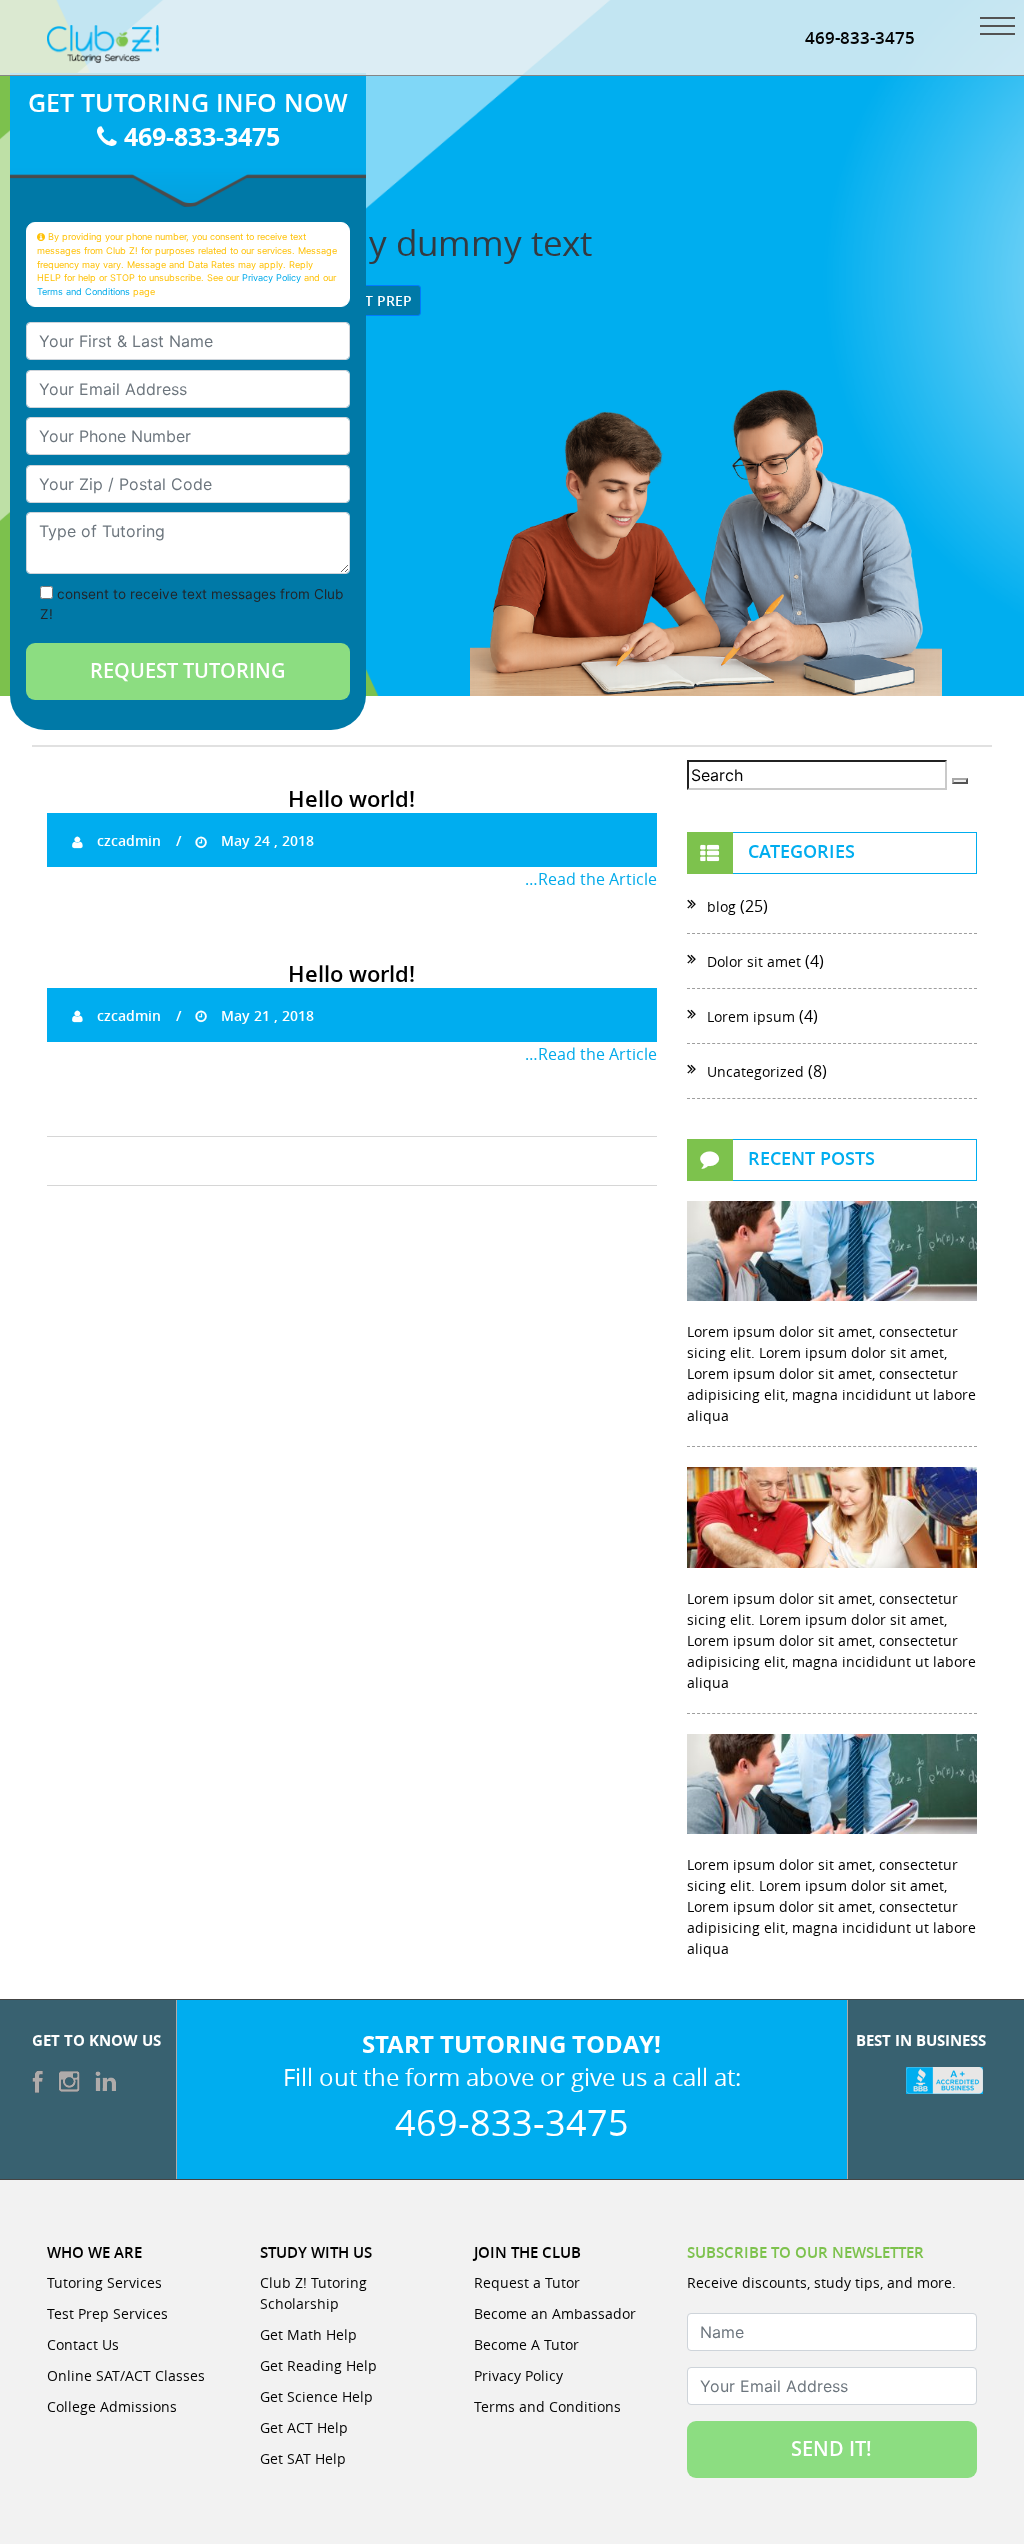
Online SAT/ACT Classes (126, 2375)
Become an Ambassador (555, 2313)
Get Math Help (308, 2334)
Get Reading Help (318, 2365)
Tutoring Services (104, 2282)
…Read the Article (591, 879)
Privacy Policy (271, 277)
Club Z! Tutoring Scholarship (313, 2293)
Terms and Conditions (83, 291)
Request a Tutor (527, 2282)
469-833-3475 (860, 37)
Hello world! (351, 799)
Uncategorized (755, 1071)
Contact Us (83, 2344)
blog (721, 906)
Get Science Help (316, 2396)
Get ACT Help (304, 2427)
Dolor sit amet (754, 961)
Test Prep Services (107, 2313)
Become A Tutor (526, 2344)
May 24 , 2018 (265, 840)
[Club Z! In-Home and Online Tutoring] (103, 42)
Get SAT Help (303, 2458)
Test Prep (374, 300)
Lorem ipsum (751, 1016)
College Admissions (112, 2406)
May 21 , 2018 (265, 1015)
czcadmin (127, 840)
